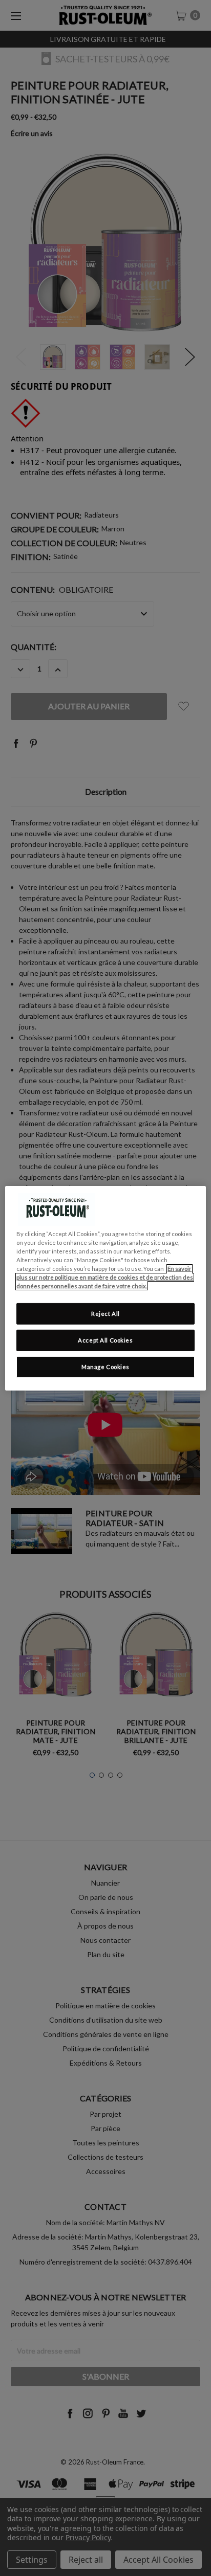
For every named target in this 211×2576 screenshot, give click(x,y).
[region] (105, 1288)
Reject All (105, 1314)
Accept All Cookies (105, 1340)
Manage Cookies (105, 1367)
